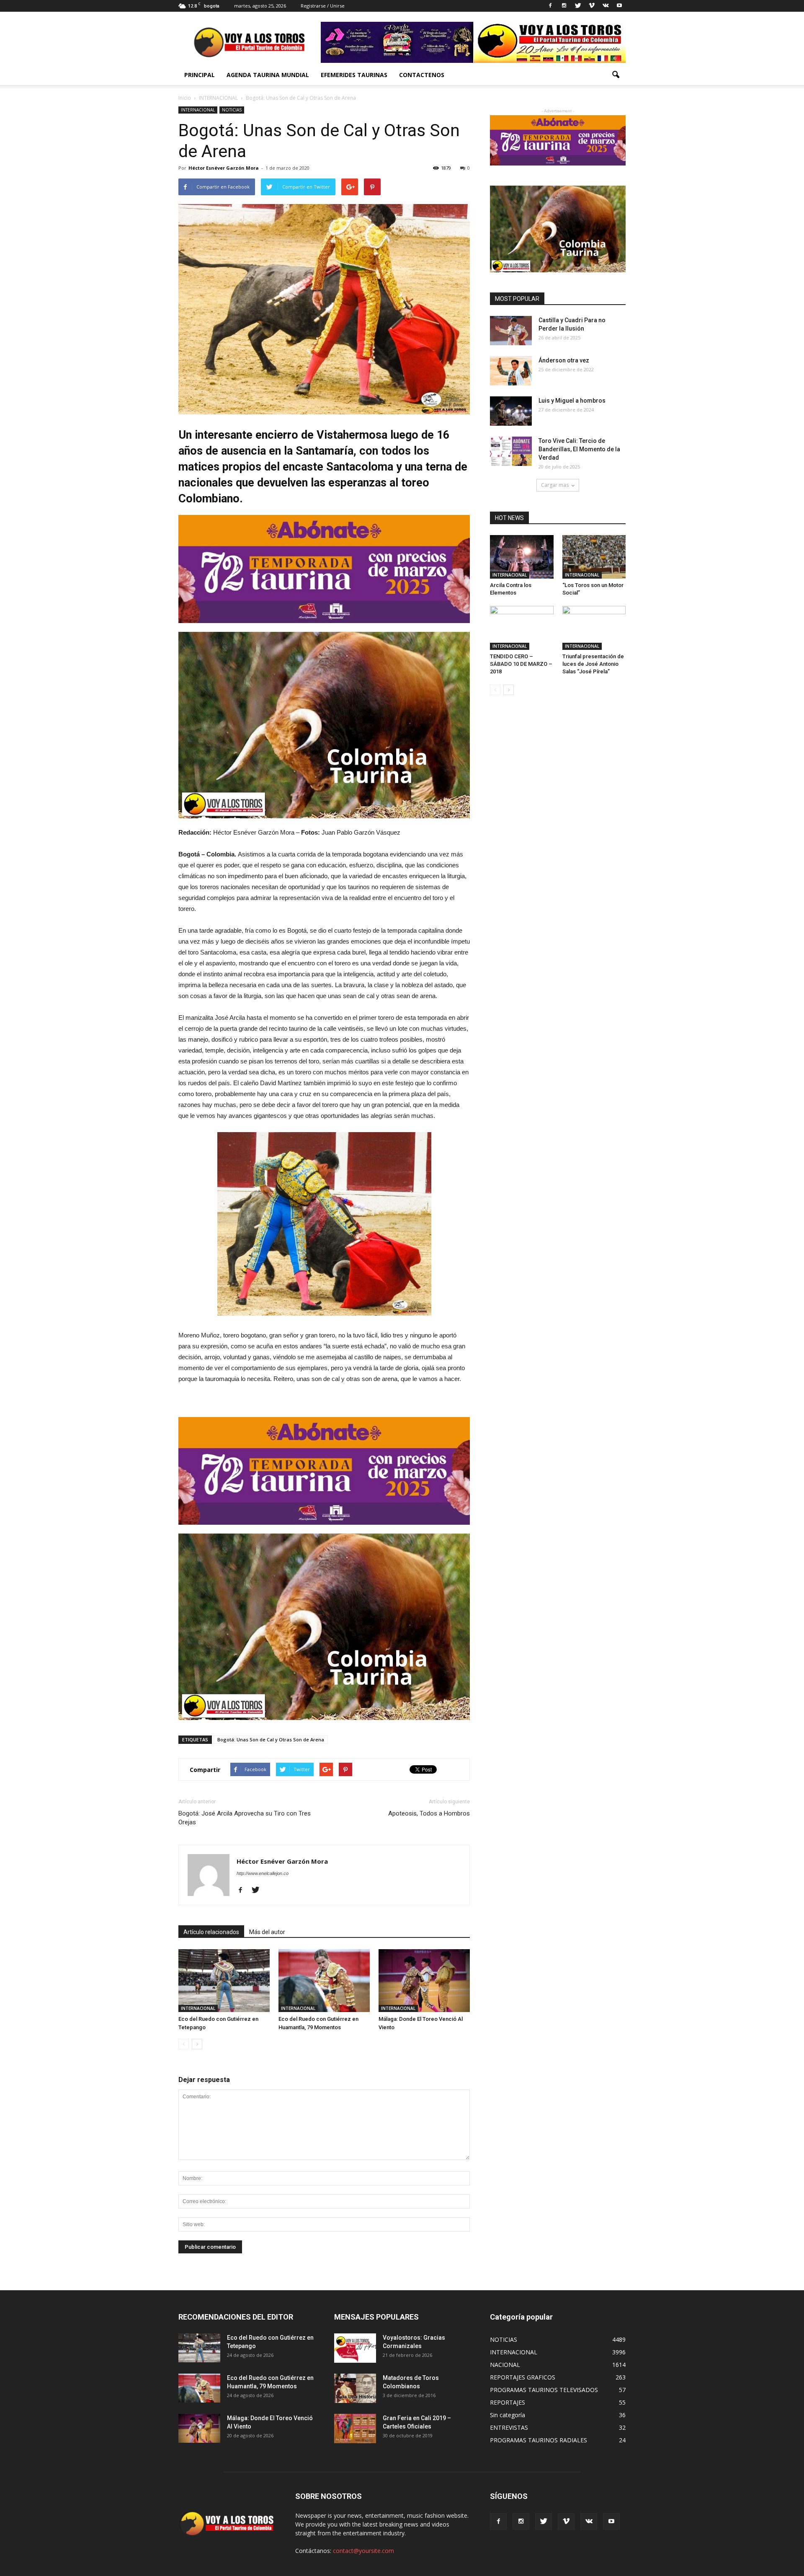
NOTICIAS (232, 110)
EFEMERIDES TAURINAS (354, 75)
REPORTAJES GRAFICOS (523, 2377)
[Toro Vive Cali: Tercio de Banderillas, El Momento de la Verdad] (511, 451)
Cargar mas (555, 485)
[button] (616, 75)
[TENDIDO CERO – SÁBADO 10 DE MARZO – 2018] (522, 628)
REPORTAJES (508, 2402)
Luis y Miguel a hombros (572, 401)
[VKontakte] (606, 6)
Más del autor (267, 1932)
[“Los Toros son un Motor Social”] (594, 557)
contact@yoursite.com (363, 2551)
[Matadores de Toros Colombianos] (355, 2388)
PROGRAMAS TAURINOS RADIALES (539, 2440)
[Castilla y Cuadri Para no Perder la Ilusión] (511, 331)
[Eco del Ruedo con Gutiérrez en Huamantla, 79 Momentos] (324, 1981)
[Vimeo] (592, 6)
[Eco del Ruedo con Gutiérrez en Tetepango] (224, 1981)
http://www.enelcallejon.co (263, 1873)
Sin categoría (508, 2415)
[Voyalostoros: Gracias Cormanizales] (355, 2348)
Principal (200, 75)
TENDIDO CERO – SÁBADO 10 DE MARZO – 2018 (521, 664)
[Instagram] (564, 6)
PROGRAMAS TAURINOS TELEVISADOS (544, 2390)
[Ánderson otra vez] (511, 371)
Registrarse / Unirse (323, 6)
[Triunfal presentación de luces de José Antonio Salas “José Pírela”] (594, 628)
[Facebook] (550, 6)
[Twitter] (578, 6)
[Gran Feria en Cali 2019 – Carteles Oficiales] (355, 2429)
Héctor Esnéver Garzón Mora (224, 168)
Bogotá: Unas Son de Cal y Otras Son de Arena (271, 1739)
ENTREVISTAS (509, 2427)
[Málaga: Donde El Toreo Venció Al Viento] (424, 1981)
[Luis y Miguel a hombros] (511, 411)
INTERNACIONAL (198, 110)
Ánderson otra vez (564, 360)
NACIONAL (505, 2365)
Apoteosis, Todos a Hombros (429, 1813)
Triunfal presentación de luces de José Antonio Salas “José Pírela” (593, 664)
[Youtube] (619, 6)
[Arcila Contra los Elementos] (522, 557)
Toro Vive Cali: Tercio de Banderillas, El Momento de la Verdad (579, 449)
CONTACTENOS (422, 75)
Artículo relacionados (211, 1932)
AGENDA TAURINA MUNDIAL (268, 75)
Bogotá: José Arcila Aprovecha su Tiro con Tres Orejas (245, 1818)
